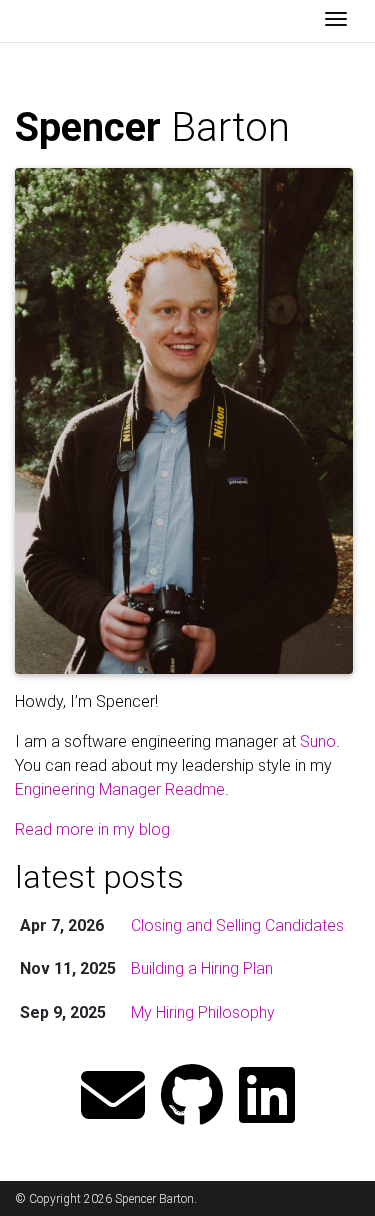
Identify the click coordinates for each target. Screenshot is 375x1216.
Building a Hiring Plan (202, 968)
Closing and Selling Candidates (237, 925)
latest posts (99, 877)
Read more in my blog (92, 829)
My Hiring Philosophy (203, 1012)
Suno (318, 741)
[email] (113, 1097)
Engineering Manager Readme (120, 789)
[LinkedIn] (267, 1097)
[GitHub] (192, 1097)
